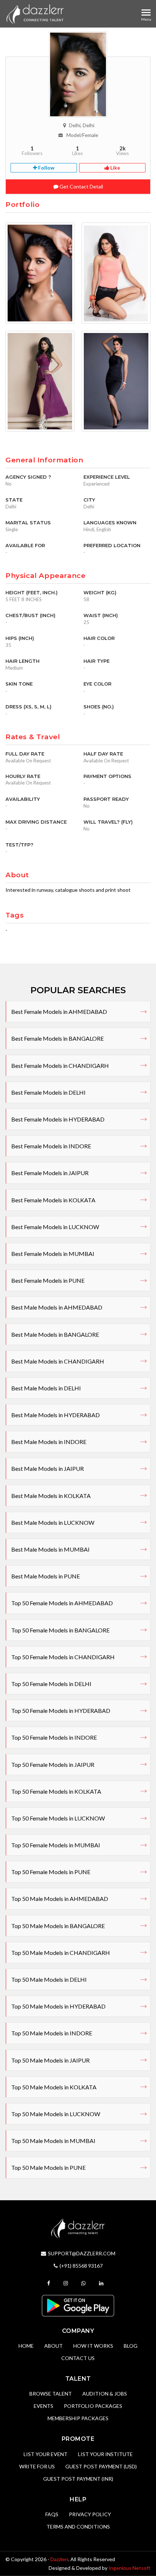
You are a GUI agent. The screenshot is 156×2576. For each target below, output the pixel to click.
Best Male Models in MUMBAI (50, 1549)
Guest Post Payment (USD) (101, 2466)
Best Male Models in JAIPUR (48, 1468)
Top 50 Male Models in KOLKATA (54, 2087)
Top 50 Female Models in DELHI (51, 1684)
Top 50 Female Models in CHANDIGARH (63, 1657)
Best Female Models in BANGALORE (58, 1038)
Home (26, 2346)
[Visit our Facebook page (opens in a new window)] (50, 2283)
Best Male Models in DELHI (46, 1388)
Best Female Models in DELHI (48, 1092)
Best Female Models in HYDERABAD (58, 1119)
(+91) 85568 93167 (81, 2266)
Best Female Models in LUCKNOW (55, 1227)
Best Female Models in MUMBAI (53, 1254)
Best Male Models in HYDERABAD (56, 1415)
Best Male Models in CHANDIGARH (58, 1361)
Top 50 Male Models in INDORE (52, 2033)
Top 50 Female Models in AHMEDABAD (62, 1603)
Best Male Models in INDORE (49, 1442)
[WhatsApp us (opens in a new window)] (84, 2283)
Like (115, 168)
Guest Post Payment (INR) (78, 2479)
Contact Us (78, 2358)
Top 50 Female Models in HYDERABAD (61, 1711)
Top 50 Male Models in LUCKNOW (56, 2114)
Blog (131, 2346)
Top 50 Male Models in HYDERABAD (58, 2006)
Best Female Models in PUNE (48, 1280)
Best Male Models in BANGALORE (55, 1334)
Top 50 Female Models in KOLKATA (56, 1791)
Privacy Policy (90, 2514)
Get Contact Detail (81, 186)
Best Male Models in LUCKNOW (53, 1522)
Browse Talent (51, 2394)
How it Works (93, 2346)
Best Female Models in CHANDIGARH (60, 1066)
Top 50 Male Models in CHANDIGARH (61, 1953)
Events (44, 2406)
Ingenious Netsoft (130, 2568)
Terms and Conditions (78, 2527)
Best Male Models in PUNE (46, 1576)
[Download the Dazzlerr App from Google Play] (78, 2305)
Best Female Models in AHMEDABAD (59, 1012)
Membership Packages (78, 2418)
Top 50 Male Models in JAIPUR (50, 2060)
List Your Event (46, 2454)
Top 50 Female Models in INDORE (54, 1737)
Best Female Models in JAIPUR (50, 1173)
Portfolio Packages (93, 2406)
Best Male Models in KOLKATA (51, 1496)
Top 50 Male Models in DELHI (49, 1979)
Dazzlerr (59, 2559)
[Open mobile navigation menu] (146, 13)
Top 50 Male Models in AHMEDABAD (60, 1899)
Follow (46, 168)
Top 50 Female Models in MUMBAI (56, 1845)
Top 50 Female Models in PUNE (51, 1872)
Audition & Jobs (105, 2394)
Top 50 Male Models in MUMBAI (53, 2141)
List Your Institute (105, 2454)
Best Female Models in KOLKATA (53, 1200)
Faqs (52, 2514)
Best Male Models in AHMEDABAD (57, 1307)
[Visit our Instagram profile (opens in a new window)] (67, 2283)
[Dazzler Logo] (35, 14)
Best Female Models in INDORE (51, 1146)
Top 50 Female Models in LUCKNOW (58, 1818)
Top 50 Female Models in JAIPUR (53, 1765)
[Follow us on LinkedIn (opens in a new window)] (102, 2283)
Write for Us (37, 2466)
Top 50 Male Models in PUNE (48, 2167)
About (54, 2346)
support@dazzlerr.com (82, 2253)
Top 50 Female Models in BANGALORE (60, 1630)
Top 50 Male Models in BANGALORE (58, 1926)
